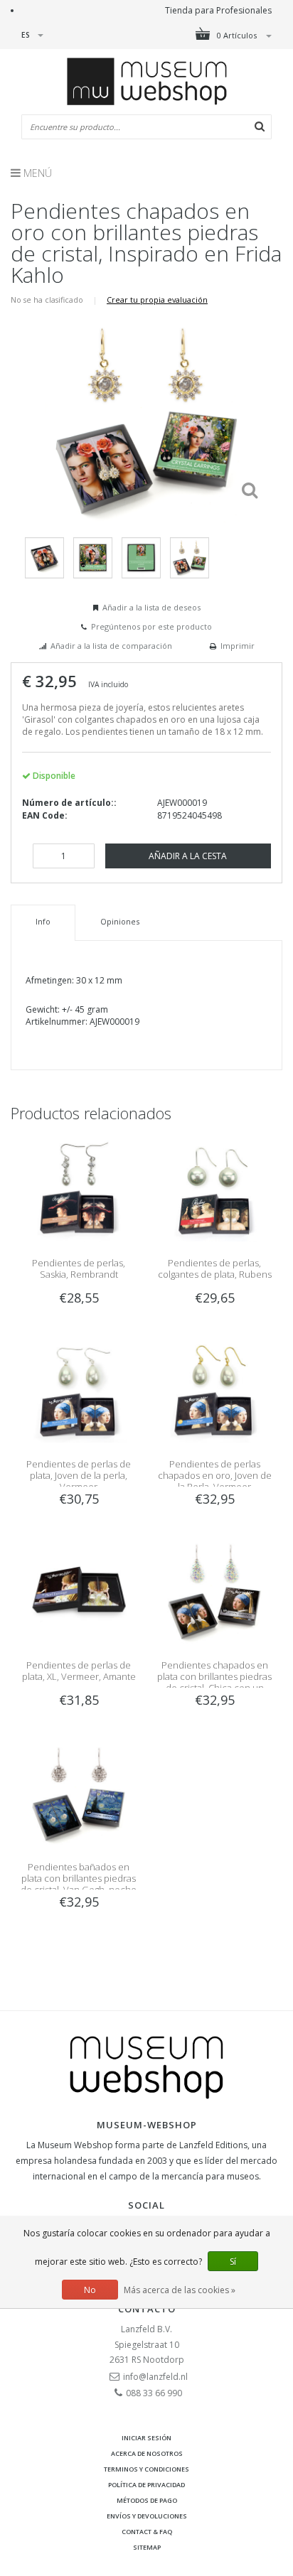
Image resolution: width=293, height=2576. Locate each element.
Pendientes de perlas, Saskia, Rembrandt (79, 1268)
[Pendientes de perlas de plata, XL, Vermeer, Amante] (79, 1591)
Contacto (147, 2309)
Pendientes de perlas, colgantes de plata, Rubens (215, 1268)
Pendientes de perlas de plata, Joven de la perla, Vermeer (79, 1475)
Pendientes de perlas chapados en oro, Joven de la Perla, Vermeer (215, 1475)
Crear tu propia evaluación (157, 300)
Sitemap (147, 2547)
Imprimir (238, 646)
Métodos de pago (147, 2500)
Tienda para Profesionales (218, 10)
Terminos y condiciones (146, 2469)
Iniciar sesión (146, 2438)
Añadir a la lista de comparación (111, 646)
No (90, 2290)
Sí (233, 2262)
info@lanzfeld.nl (155, 2377)
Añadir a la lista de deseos (151, 607)
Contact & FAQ (147, 2532)
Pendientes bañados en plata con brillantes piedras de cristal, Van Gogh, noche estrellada (79, 1884)
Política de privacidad (146, 2485)
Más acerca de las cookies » (180, 2290)
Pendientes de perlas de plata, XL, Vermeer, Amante (79, 1671)
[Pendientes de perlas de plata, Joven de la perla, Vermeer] (79, 1390)
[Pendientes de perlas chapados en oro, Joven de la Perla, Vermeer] (214, 1390)
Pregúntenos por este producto (151, 626)
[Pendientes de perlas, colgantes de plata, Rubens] (214, 1189)
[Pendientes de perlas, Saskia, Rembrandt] (79, 1189)
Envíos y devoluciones (147, 2516)
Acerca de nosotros (147, 2453)
